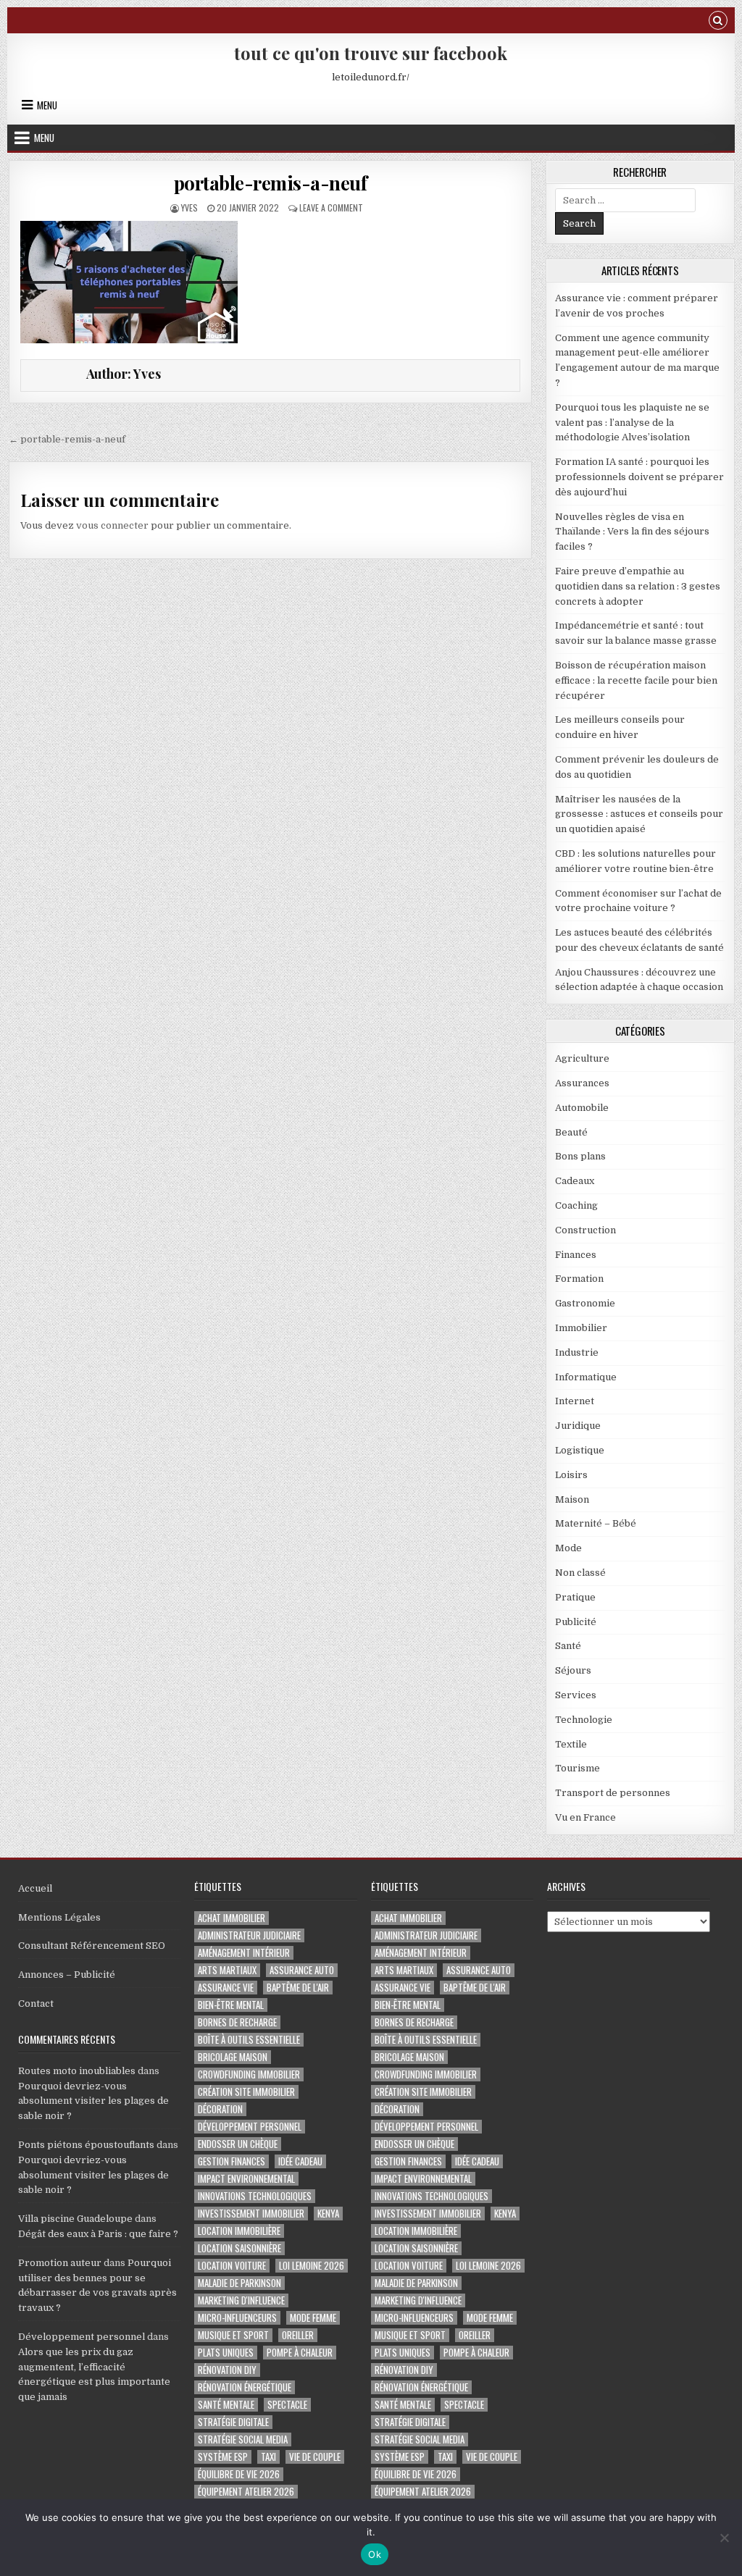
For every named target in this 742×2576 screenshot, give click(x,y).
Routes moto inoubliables (77, 2071)
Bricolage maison (233, 2057)
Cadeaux (575, 1181)
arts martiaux (227, 1970)
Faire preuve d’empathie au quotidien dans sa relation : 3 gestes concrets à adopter (638, 586)
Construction (585, 1230)
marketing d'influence (241, 2300)
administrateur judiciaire (249, 1935)
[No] (724, 2538)
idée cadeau (300, 2161)
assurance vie (226, 1988)
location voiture (232, 2266)
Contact (36, 2004)
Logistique (580, 1450)
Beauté (571, 1132)
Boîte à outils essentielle (249, 2040)
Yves (189, 207)
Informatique (586, 1377)
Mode (568, 1548)
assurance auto (302, 1970)
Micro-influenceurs (237, 2318)
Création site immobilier (246, 2092)
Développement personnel (82, 2337)
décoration (220, 2109)
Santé (568, 1646)
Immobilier (581, 1328)
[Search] (718, 22)
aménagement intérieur (244, 1953)
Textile (571, 1744)
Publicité (576, 1622)
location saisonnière (239, 2248)
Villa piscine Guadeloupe (75, 2219)
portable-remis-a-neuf (271, 183)
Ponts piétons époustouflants (86, 2145)
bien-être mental (231, 2005)
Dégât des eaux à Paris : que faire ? (98, 2234)
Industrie (577, 1352)
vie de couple (315, 2457)
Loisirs (571, 1475)
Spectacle (287, 2405)
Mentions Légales (59, 1917)
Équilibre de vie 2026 (239, 2474)
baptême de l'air (298, 1988)
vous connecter (112, 525)
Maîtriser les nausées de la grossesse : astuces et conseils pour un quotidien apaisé (639, 814)
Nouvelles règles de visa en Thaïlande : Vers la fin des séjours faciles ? (632, 532)
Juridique (578, 1426)
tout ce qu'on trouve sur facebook (371, 53)
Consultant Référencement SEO (92, 1946)
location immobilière (239, 2231)
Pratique (575, 1597)
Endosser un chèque (238, 2144)
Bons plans (580, 1156)
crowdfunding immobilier (249, 2074)
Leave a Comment (331, 207)
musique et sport (233, 2335)
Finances (576, 1255)
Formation (579, 1279)
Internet (575, 1401)
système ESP (223, 2457)
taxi (268, 2457)
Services (576, 1695)
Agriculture (582, 1058)
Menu (47, 105)
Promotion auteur (60, 2263)
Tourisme (578, 1768)
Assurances (582, 1083)
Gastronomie (585, 1303)
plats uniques (226, 2353)
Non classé (580, 1573)
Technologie (584, 1720)
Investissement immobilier (251, 2214)
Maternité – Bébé (596, 1523)
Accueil (35, 1888)
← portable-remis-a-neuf (67, 439)
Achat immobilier (232, 1918)
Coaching (576, 1205)
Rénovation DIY (227, 2370)
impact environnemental (246, 2179)
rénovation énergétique (245, 2387)
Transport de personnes (613, 1793)
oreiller (298, 2335)
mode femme (313, 2318)
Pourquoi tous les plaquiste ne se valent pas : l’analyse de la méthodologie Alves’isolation (632, 423)
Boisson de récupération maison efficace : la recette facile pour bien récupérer (636, 680)
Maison (572, 1499)
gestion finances (232, 2161)
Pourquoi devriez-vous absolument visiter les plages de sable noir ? (93, 2101)
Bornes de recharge (237, 2022)
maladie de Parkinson (239, 2283)
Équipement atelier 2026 (246, 2492)
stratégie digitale (233, 2422)
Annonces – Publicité (67, 1975)
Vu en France (585, 1817)
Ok (375, 2554)
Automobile (582, 1108)
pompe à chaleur (300, 2353)
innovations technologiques (255, 2196)
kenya (328, 2214)
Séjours (573, 1670)
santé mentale (226, 2405)
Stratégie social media (243, 2439)
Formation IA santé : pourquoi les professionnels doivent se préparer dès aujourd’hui (639, 477)
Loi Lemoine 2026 (312, 2266)
